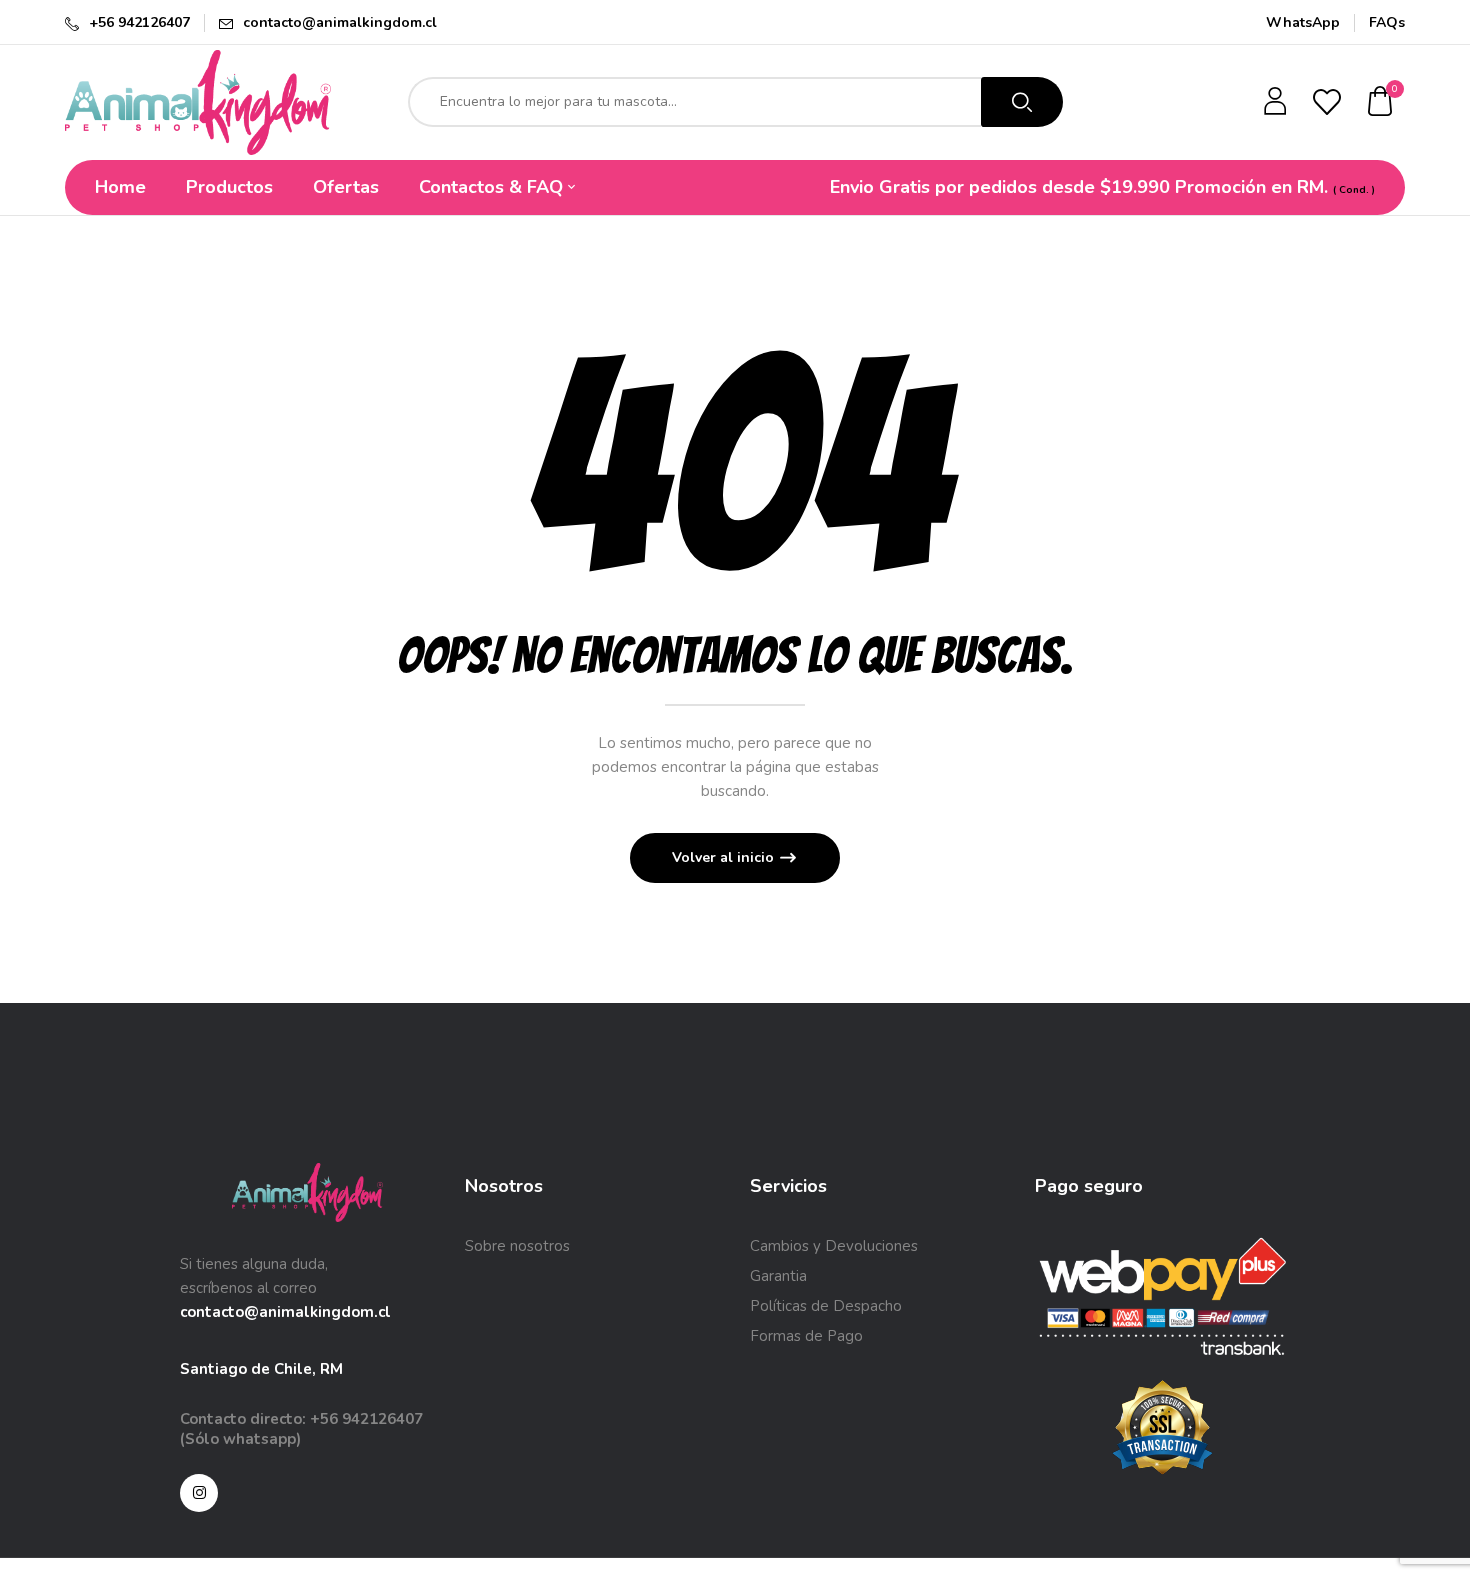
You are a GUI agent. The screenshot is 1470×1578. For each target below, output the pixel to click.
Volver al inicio (725, 857)
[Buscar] (1022, 102)
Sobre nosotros (517, 1246)
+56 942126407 (139, 22)
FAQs (1387, 22)
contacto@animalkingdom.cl (340, 22)
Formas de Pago (806, 1336)
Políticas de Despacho (826, 1306)
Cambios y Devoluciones (834, 1246)
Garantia (778, 1276)
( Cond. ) (1354, 190)
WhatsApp (1303, 22)
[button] (1381, 102)
